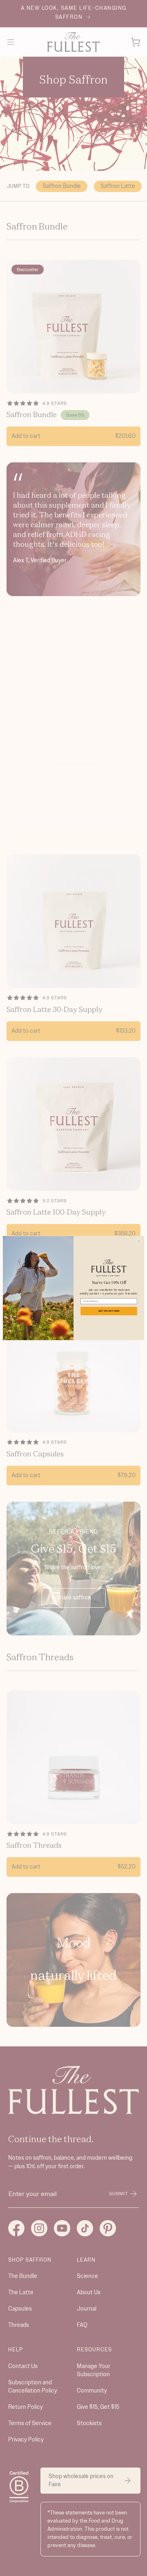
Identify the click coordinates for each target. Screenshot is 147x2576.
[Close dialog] (139, 1241)
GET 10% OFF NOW (109, 1311)
